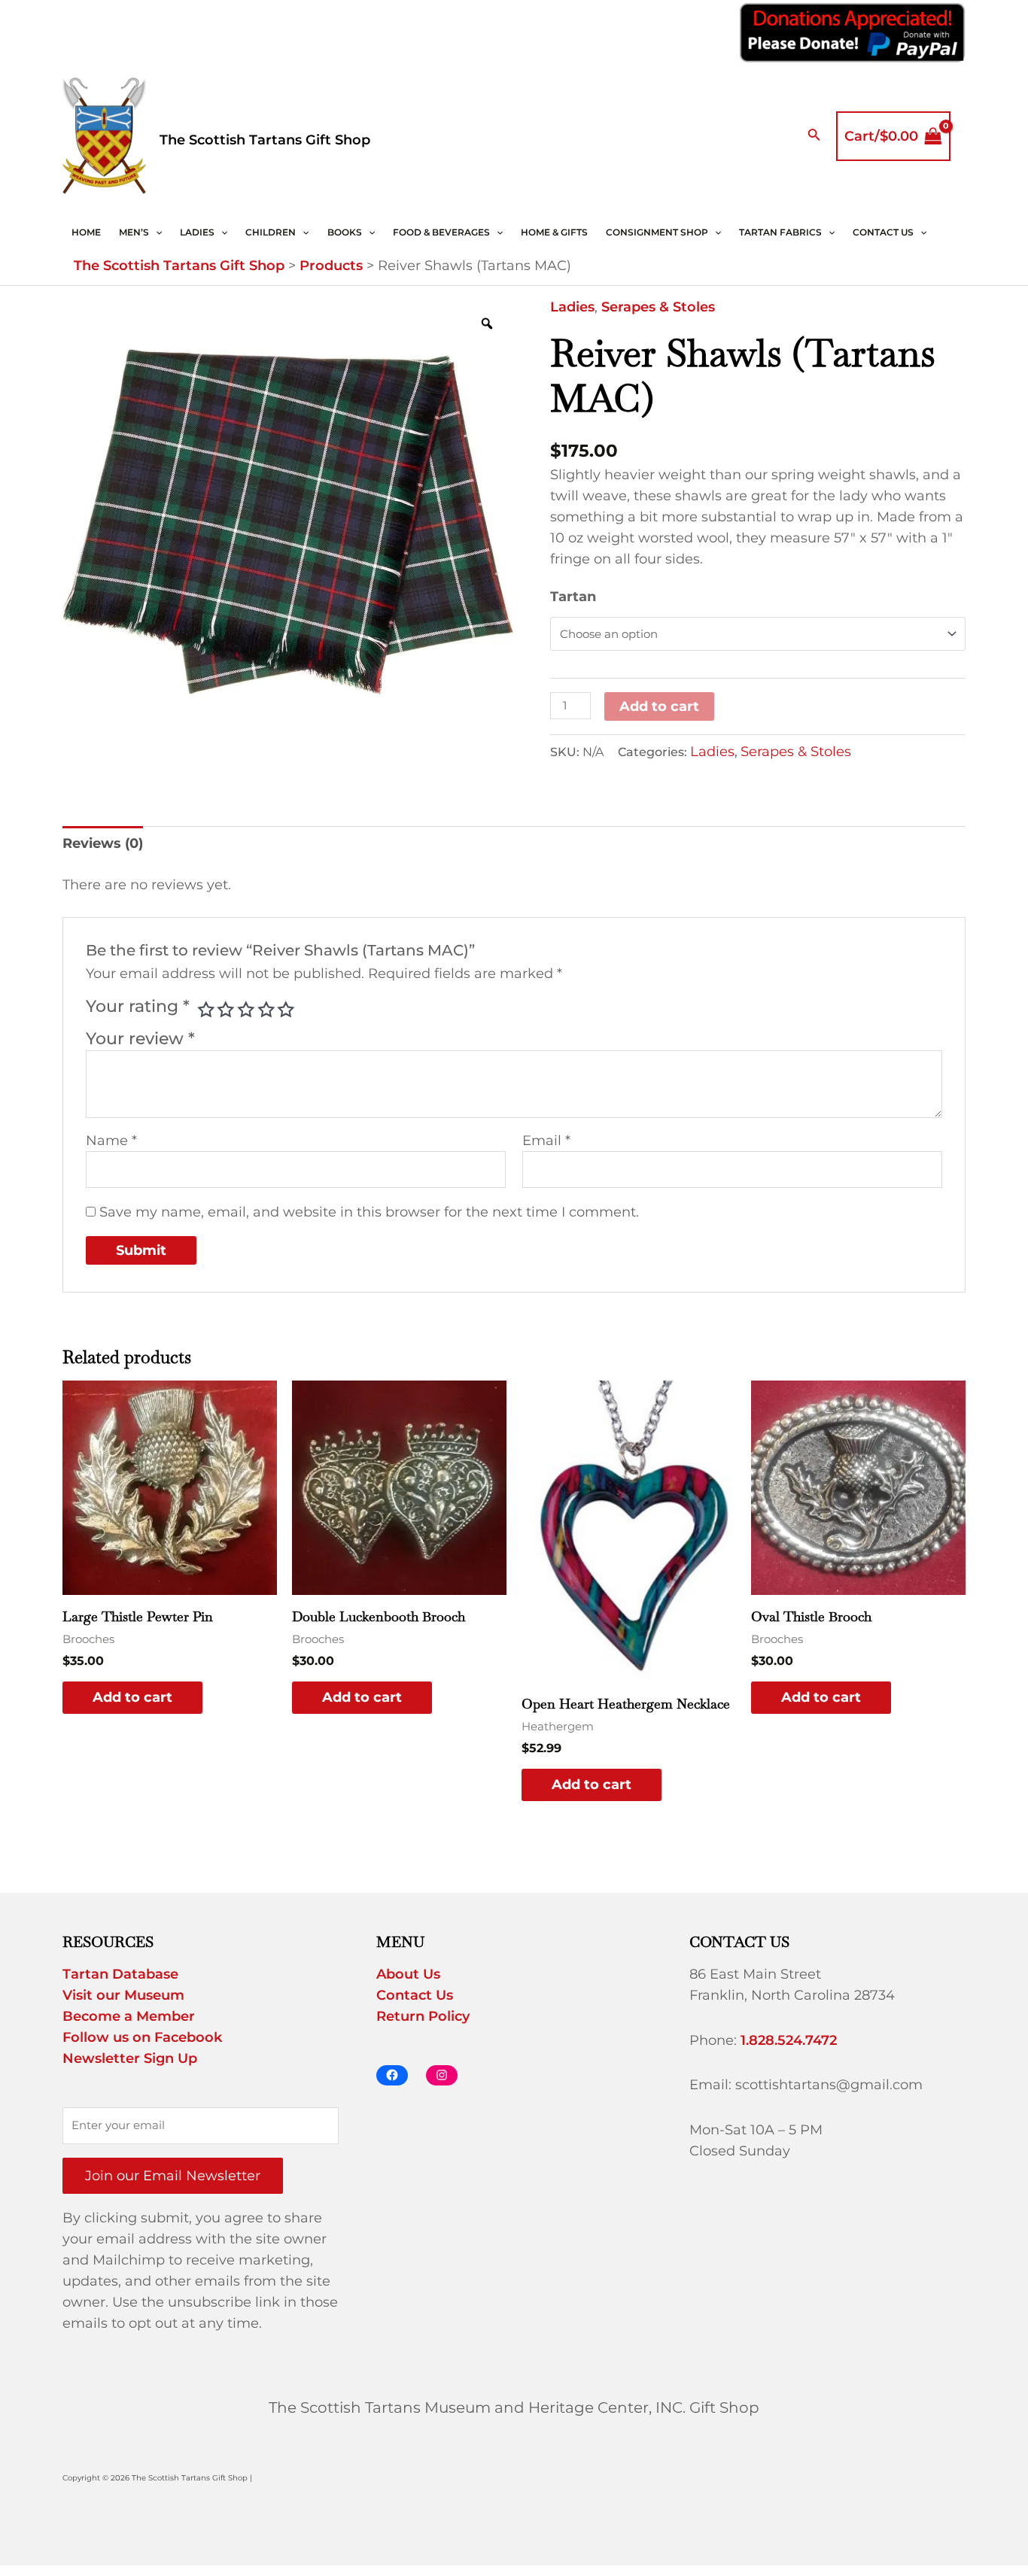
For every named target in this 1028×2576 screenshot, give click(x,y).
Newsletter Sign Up (130, 2058)
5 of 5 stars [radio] (286, 1010)
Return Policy (423, 2016)
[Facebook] (392, 2075)
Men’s (134, 232)
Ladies (197, 232)
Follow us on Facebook (142, 2037)
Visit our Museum (123, 1995)
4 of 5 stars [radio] (266, 1010)
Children (271, 232)
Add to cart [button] (132, 1697)
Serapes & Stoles (658, 307)
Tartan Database (120, 1974)
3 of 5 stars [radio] (246, 1010)
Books (345, 232)
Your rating (138, 1006)
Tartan (573, 597)
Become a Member (129, 2016)
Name (111, 1141)
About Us (408, 1974)
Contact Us (883, 232)
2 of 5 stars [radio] (226, 1010)
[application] (155, 232)
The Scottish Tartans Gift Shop (265, 140)
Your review (140, 1038)
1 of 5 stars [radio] (206, 1010)
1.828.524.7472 (789, 2040)
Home (86, 232)
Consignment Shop (657, 232)
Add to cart (659, 706)
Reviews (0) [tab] (103, 843)
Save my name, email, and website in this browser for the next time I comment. (369, 1212)
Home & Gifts (554, 232)
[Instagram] (442, 2075)
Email (546, 1141)
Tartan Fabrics (780, 232)
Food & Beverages (441, 232)
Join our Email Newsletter (173, 2176)
